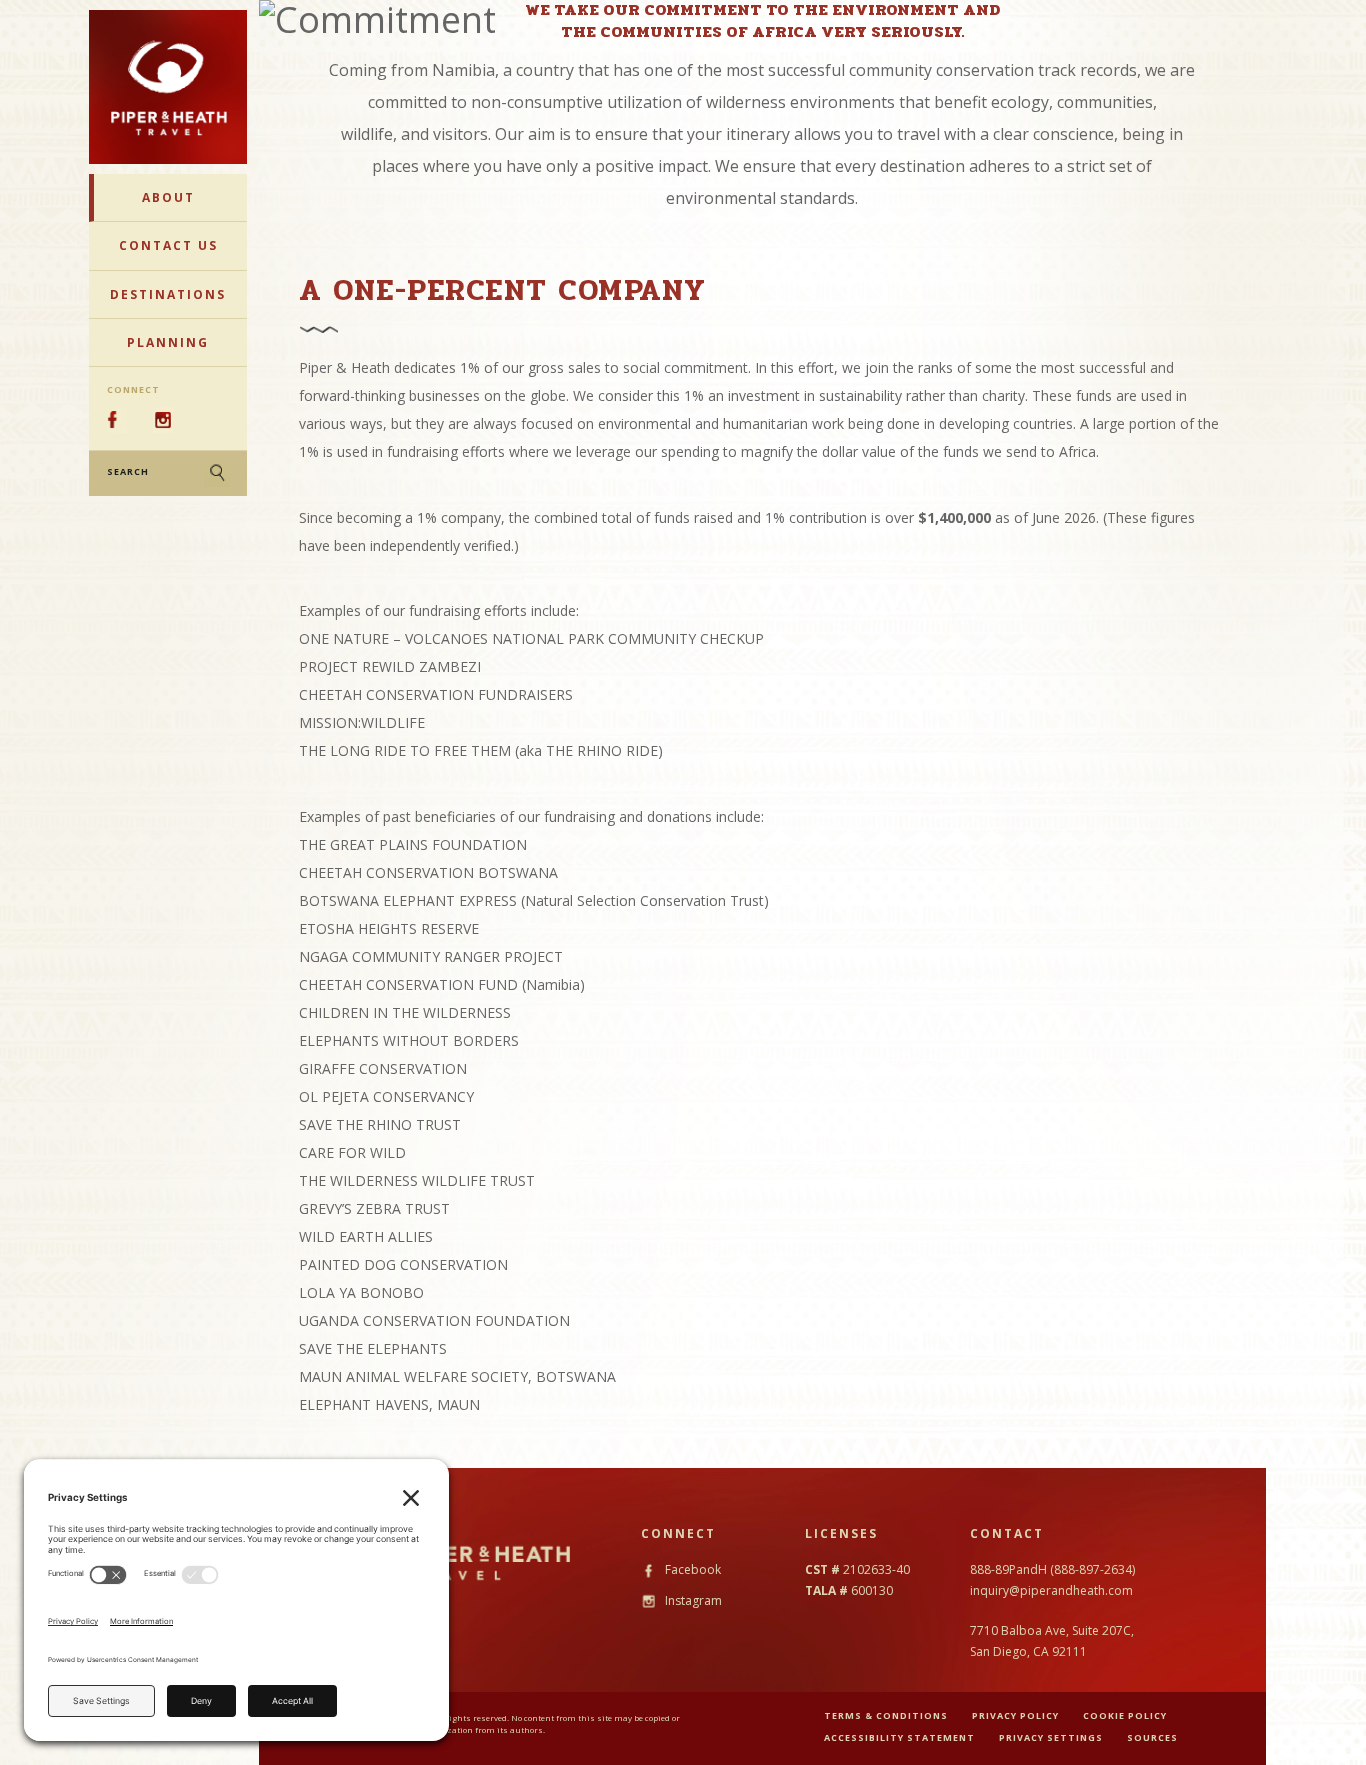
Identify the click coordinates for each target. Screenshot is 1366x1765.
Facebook (691, 1569)
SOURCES (1152, 1737)
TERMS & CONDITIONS (886, 1715)
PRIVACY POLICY (1015, 1715)
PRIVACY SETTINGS (1051, 1737)
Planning (168, 342)
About (168, 197)
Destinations (168, 294)
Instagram (692, 1600)
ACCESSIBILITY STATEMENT (899, 1737)
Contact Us (168, 245)
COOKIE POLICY (1125, 1715)
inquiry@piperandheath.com (1051, 1590)
